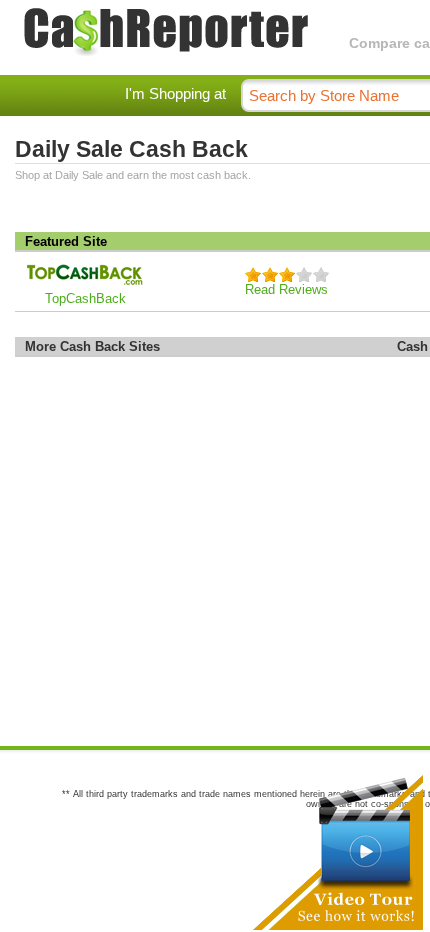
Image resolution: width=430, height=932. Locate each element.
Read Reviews (286, 289)
